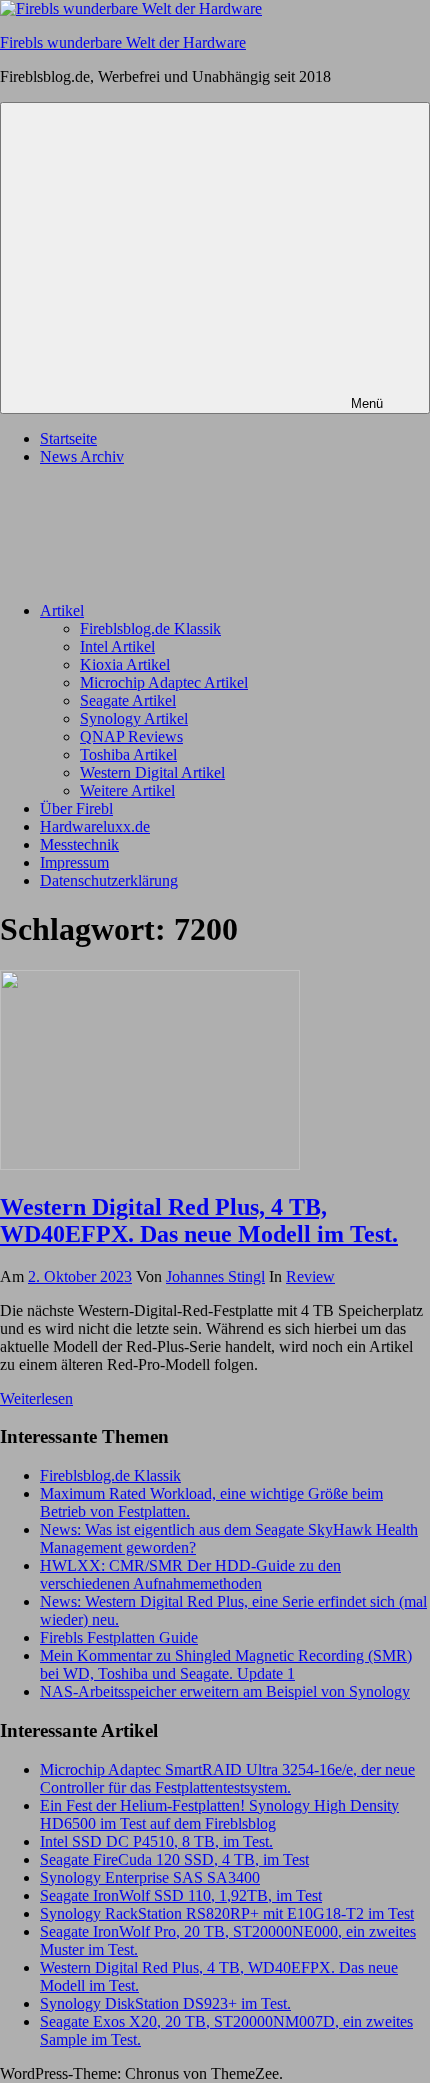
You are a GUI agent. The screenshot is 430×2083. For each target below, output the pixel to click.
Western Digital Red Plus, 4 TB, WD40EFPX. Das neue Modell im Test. (199, 1220)
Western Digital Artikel (152, 772)
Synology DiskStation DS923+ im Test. (165, 2003)
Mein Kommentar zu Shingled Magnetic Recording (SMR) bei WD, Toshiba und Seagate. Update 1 (226, 1664)
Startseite (68, 438)
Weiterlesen (36, 1398)
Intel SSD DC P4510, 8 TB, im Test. (156, 1841)
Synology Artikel (134, 718)
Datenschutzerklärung (109, 880)
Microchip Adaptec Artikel (164, 682)
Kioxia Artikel (125, 664)
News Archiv (82, 456)
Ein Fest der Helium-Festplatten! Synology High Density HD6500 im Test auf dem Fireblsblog (219, 1814)
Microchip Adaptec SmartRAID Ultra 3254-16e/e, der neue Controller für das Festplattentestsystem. (227, 1778)
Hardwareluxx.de (95, 826)
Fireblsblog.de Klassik (150, 628)
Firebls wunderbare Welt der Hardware (123, 42)
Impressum (74, 862)
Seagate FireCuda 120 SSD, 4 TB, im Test (174, 1859)
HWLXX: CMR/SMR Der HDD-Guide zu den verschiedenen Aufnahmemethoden (190, 1574)
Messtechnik (79, 844)
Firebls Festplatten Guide (119, 1637)
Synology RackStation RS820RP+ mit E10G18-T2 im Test (227, 1913)
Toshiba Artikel (128, 754)
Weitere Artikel (127, 790)
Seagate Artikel (128, 700)
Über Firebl (76, 808)
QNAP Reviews (131, 736)
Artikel (62, 610)
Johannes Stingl (215, 1276)
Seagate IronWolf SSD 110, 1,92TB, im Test (181, 1895)
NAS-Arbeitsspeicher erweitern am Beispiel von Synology (225, 1691)
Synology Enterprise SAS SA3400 (150, 1877)
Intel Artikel (117, 646)
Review (310, 1276)
